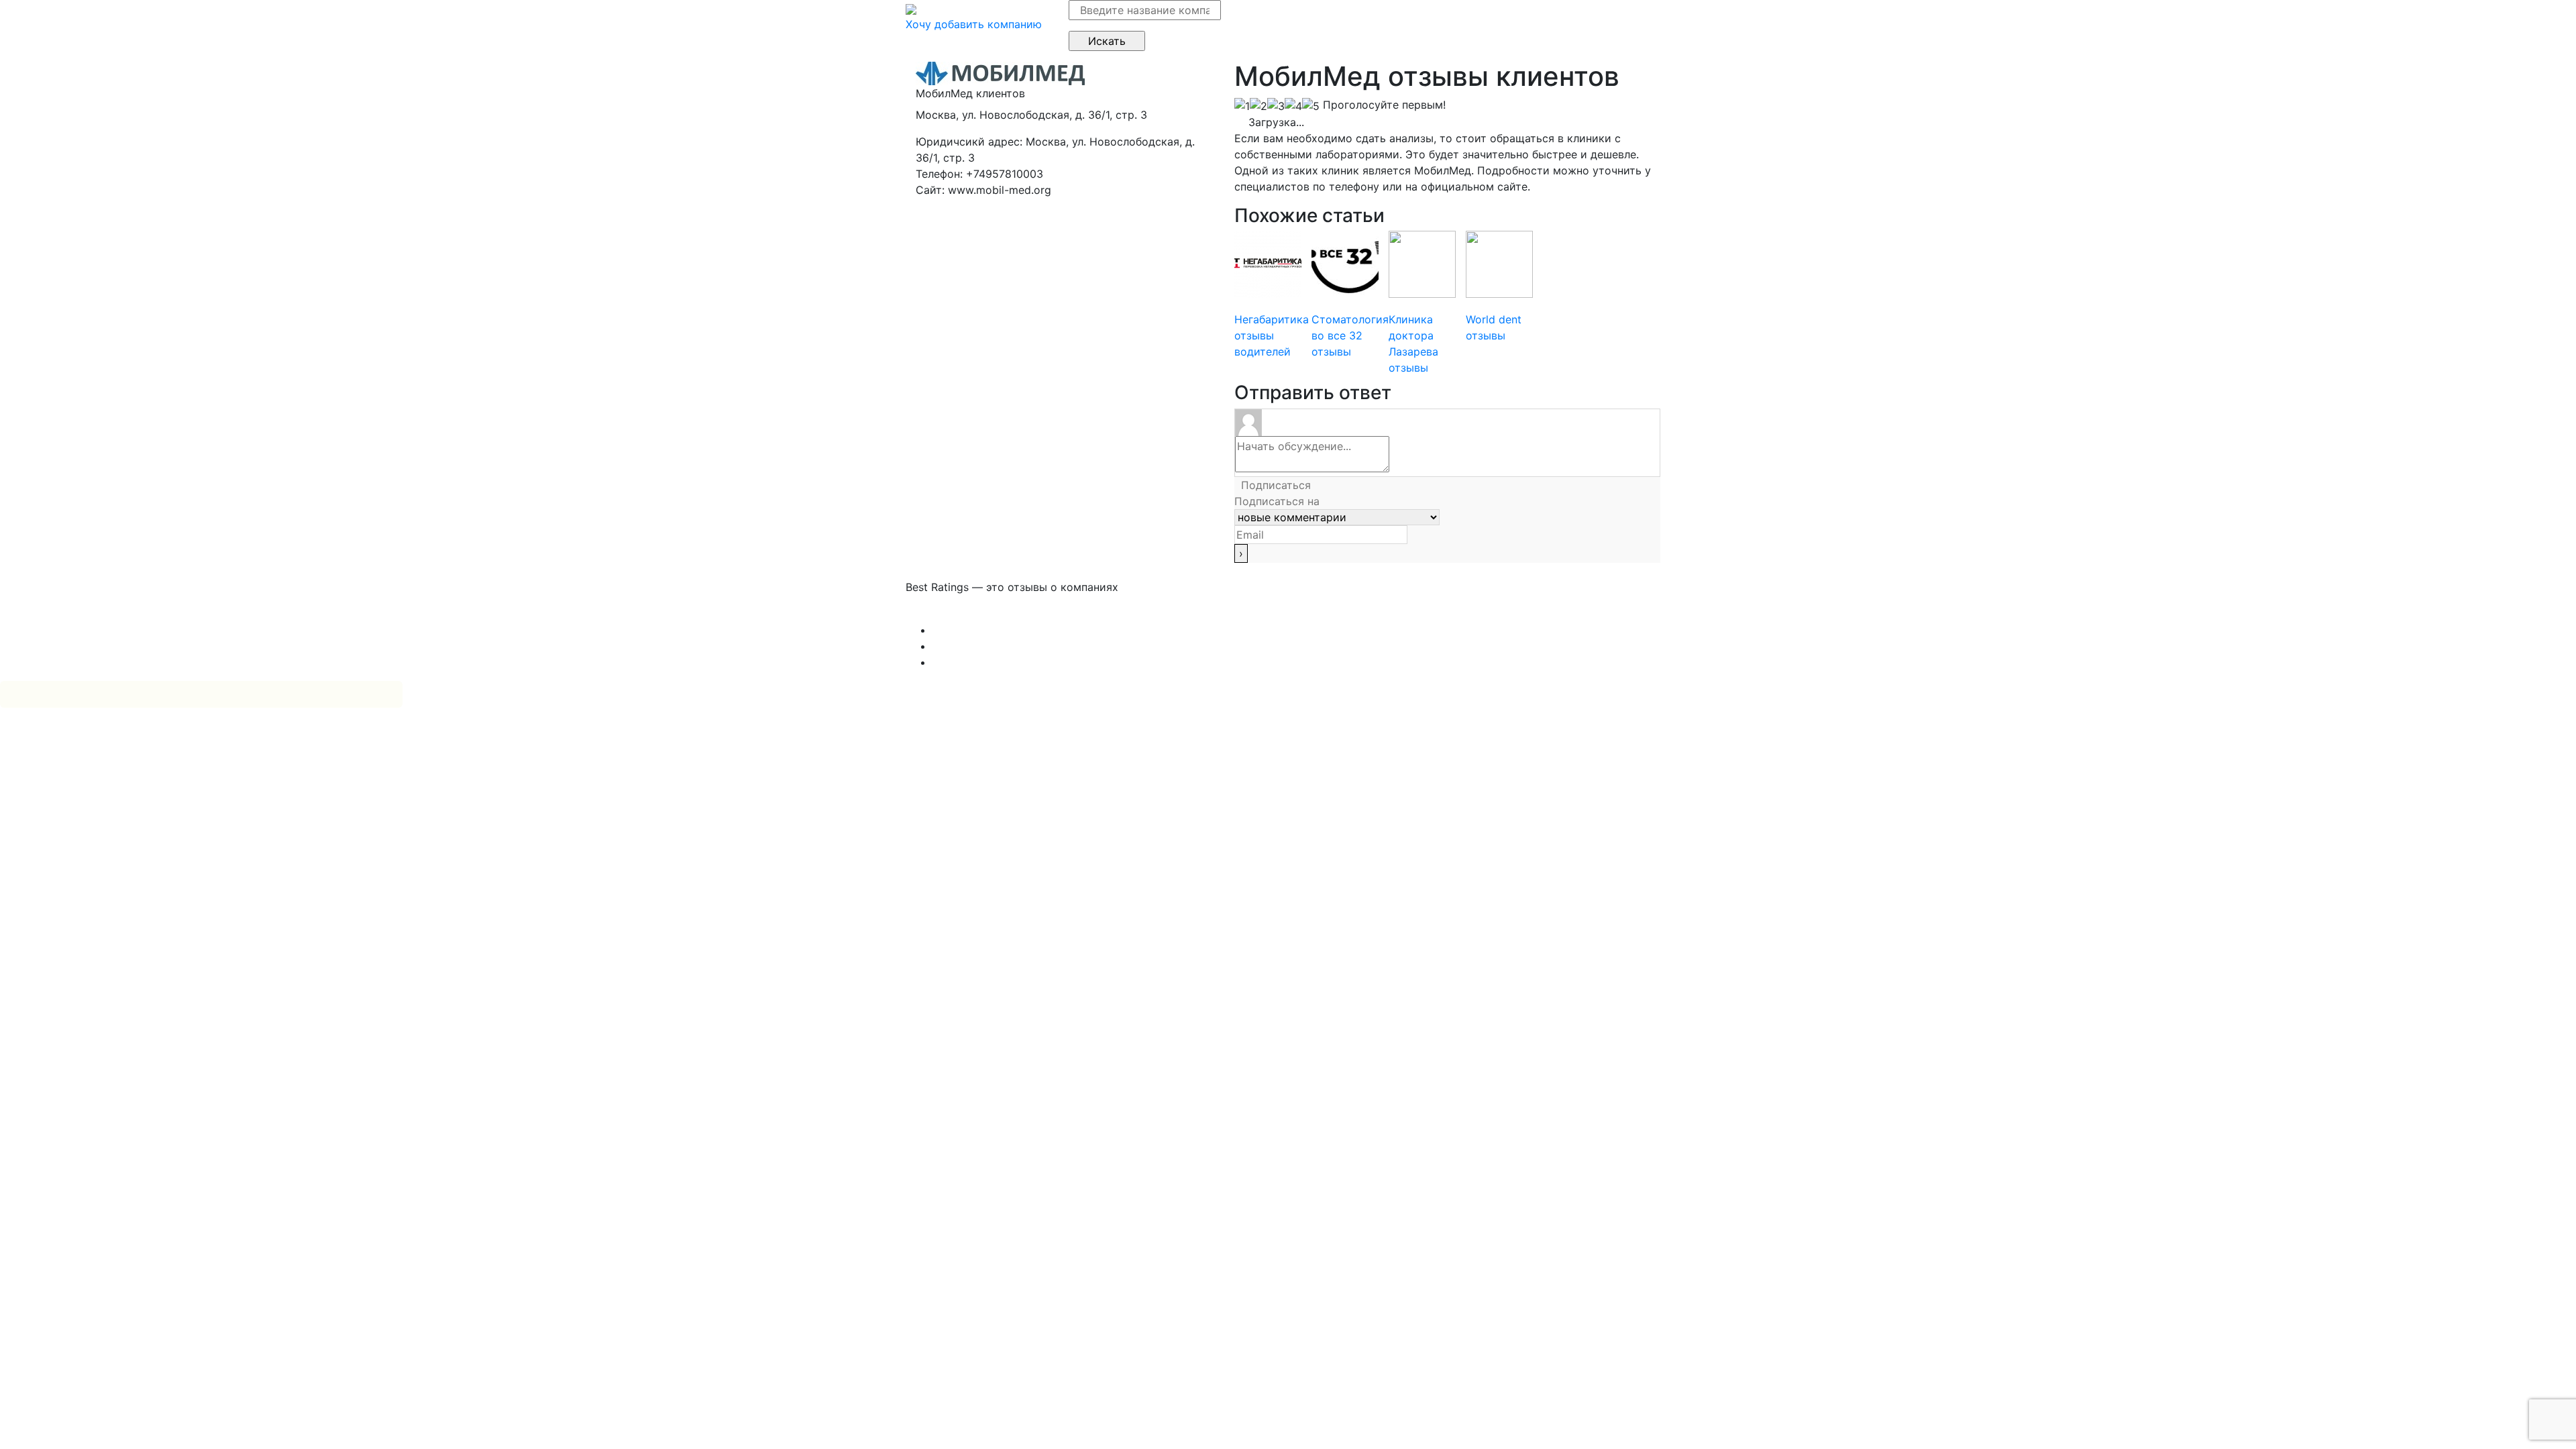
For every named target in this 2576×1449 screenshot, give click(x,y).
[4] (1293, 106)
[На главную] (911, 8)
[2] (1258, 106)
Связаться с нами (953, 614)
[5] (1311, 106)
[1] (1242, 106)
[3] (1276, 106)
